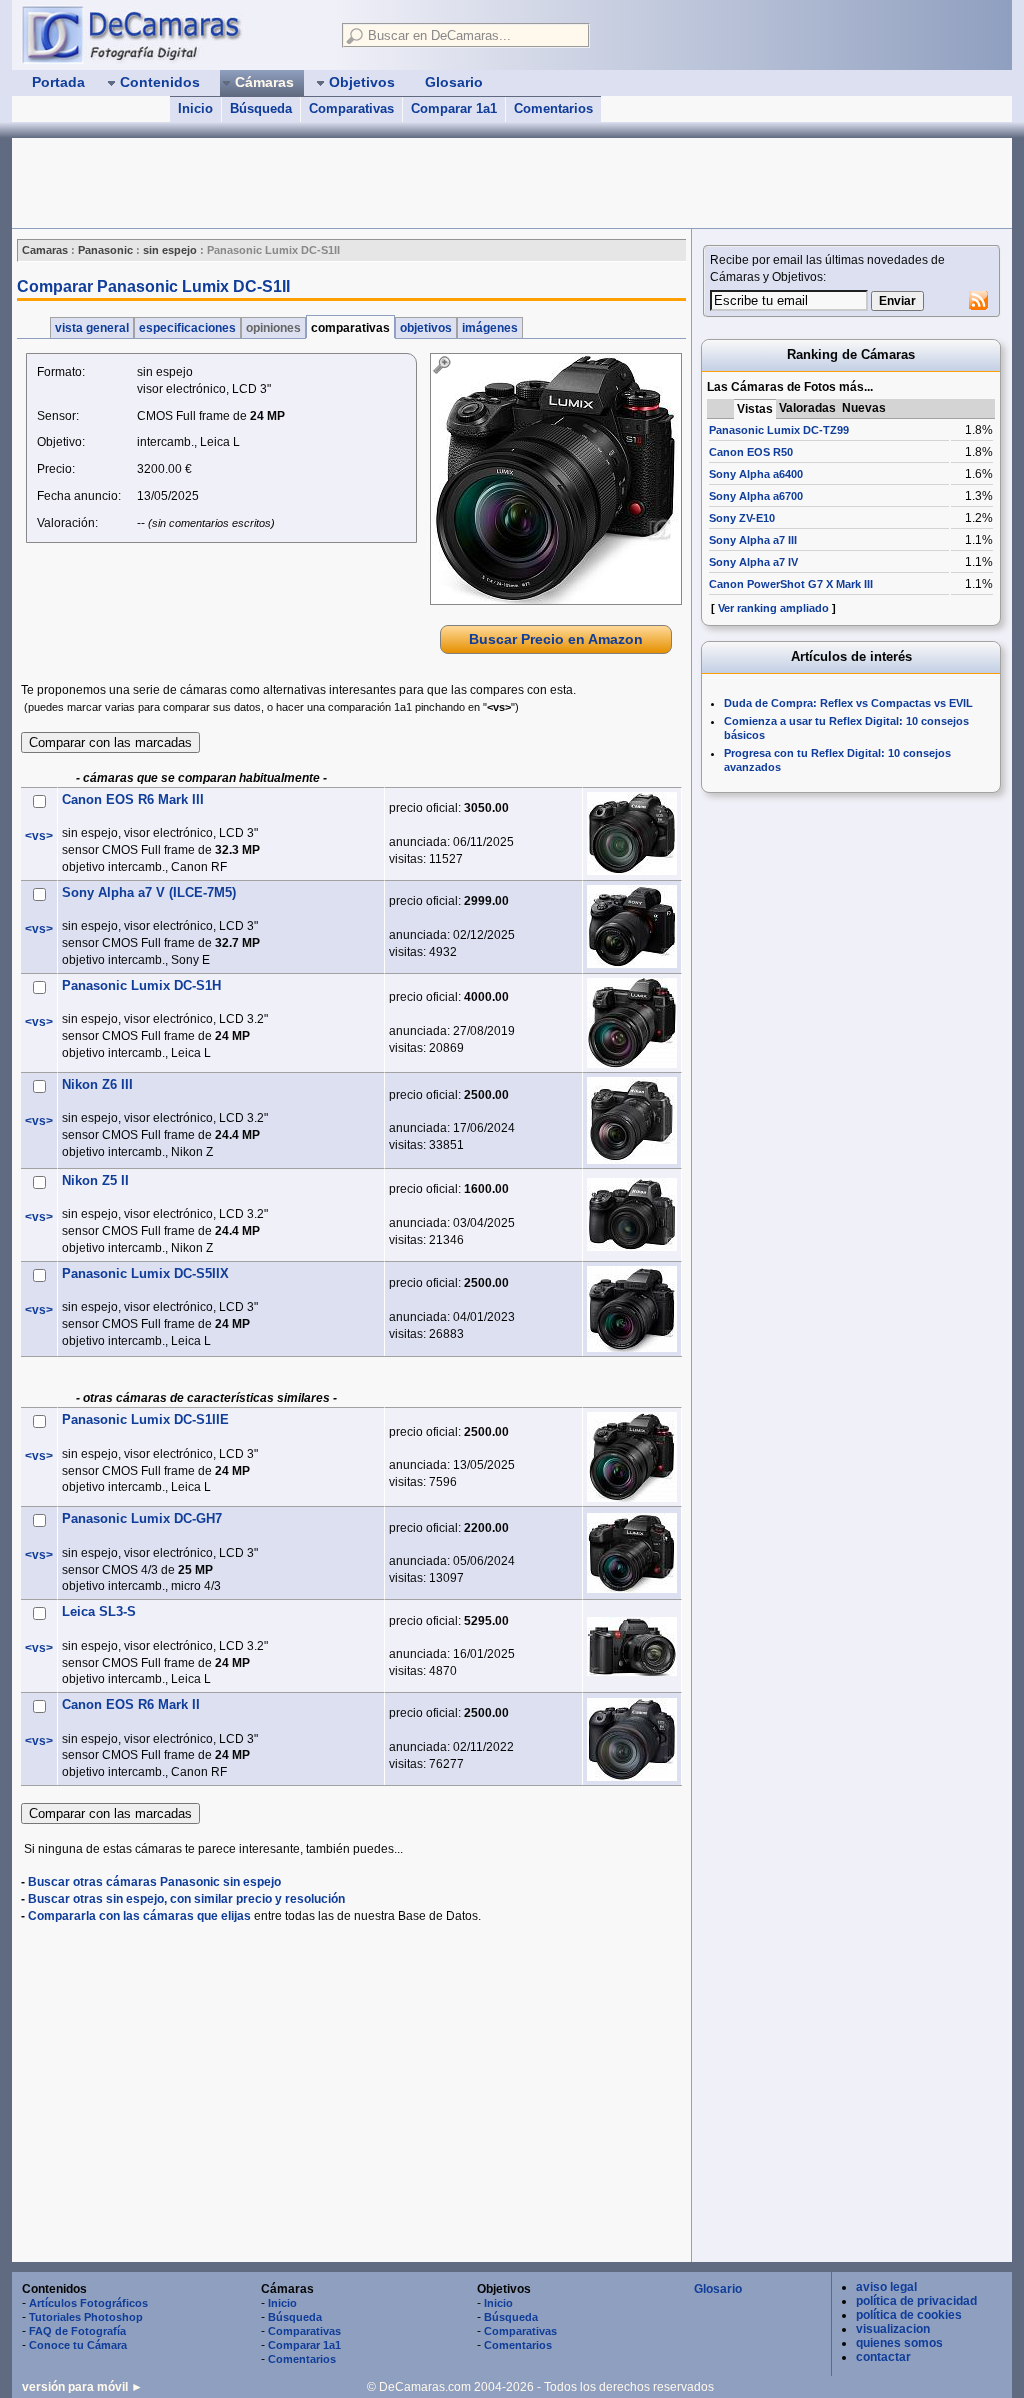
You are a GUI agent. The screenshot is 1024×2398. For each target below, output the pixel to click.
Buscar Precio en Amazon (556, 639)
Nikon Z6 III (97, 1084)
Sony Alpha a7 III (753, 540)
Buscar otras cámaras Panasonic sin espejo (154, 1882)
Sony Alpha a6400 (756, 474)
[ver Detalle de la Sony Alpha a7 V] (632, 926)
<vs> (39, 836)
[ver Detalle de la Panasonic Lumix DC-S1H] (632, 1023)
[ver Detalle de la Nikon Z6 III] (632, 1120)
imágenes (490, 328)
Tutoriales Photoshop (86, 2317)
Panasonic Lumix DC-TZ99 (779, 430)
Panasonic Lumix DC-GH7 (142, 1518)
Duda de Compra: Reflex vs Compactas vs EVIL (848, 703)
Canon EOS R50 (751, 452)
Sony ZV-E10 (742, 518)
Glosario (718, 2289)
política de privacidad (916, 2301)
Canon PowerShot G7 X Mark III (791, 584)
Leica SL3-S (99, 1611)
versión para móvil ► (82, 2387)
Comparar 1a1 (454, 108)
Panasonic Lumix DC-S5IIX (145, 1273)
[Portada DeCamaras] (172, 34)
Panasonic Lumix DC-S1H (141, 985)
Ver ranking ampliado (773, 608)
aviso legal (886, 2287)
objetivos (426, 328)
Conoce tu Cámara (78, 2345)
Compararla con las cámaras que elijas (139, 1916)
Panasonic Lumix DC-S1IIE (145, 1419)
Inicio (195, 108)
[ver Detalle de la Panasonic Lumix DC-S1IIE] (632, 1457)
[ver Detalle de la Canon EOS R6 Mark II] (632, 1739)
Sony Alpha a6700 (756, 496)
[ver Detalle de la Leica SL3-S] (632, 1646)
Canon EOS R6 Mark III (133, 799)
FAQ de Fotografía (77, 2331)
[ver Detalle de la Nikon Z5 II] (632, 1214)
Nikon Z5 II (95, 1180)
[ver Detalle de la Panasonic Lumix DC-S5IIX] (632, 1309)
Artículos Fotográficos (88, 2303)
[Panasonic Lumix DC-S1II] (556, 479)
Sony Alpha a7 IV (753, 562)
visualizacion (893, 2329)
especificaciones (187, 328)
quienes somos (899, 2343)
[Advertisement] (376, 183)
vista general (92, 328)
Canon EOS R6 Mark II (131, 1704)
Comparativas (351, 108)
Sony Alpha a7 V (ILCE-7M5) (149, 892)
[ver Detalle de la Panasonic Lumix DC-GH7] (632, 1553)
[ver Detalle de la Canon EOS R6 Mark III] (632, 833)
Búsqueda (261, 108)
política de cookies (909, 2315)
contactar (883, 2357)
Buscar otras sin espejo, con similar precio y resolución (186, 1899)
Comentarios (553, 108)
